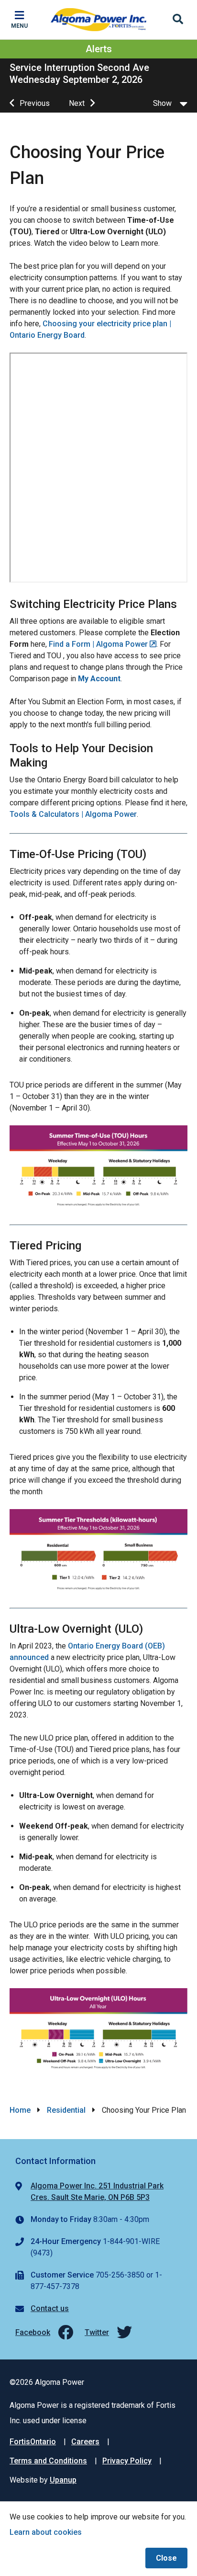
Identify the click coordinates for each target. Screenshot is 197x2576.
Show (162, 103)
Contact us (50, 2308)
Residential (66, 2110)
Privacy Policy (127, 2461)
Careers (85, 2442)
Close (166, 2558)
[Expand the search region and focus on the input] (178, 20)
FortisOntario (33, 2442)
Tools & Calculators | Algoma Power (73, 814)
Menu (19, 26)
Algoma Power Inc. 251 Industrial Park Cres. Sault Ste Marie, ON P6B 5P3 (97, 2192)
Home (20, 2110)
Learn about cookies (46, 2532)
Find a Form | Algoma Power (98, 644)
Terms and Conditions (48, 2461)
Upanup (63, 2480)
